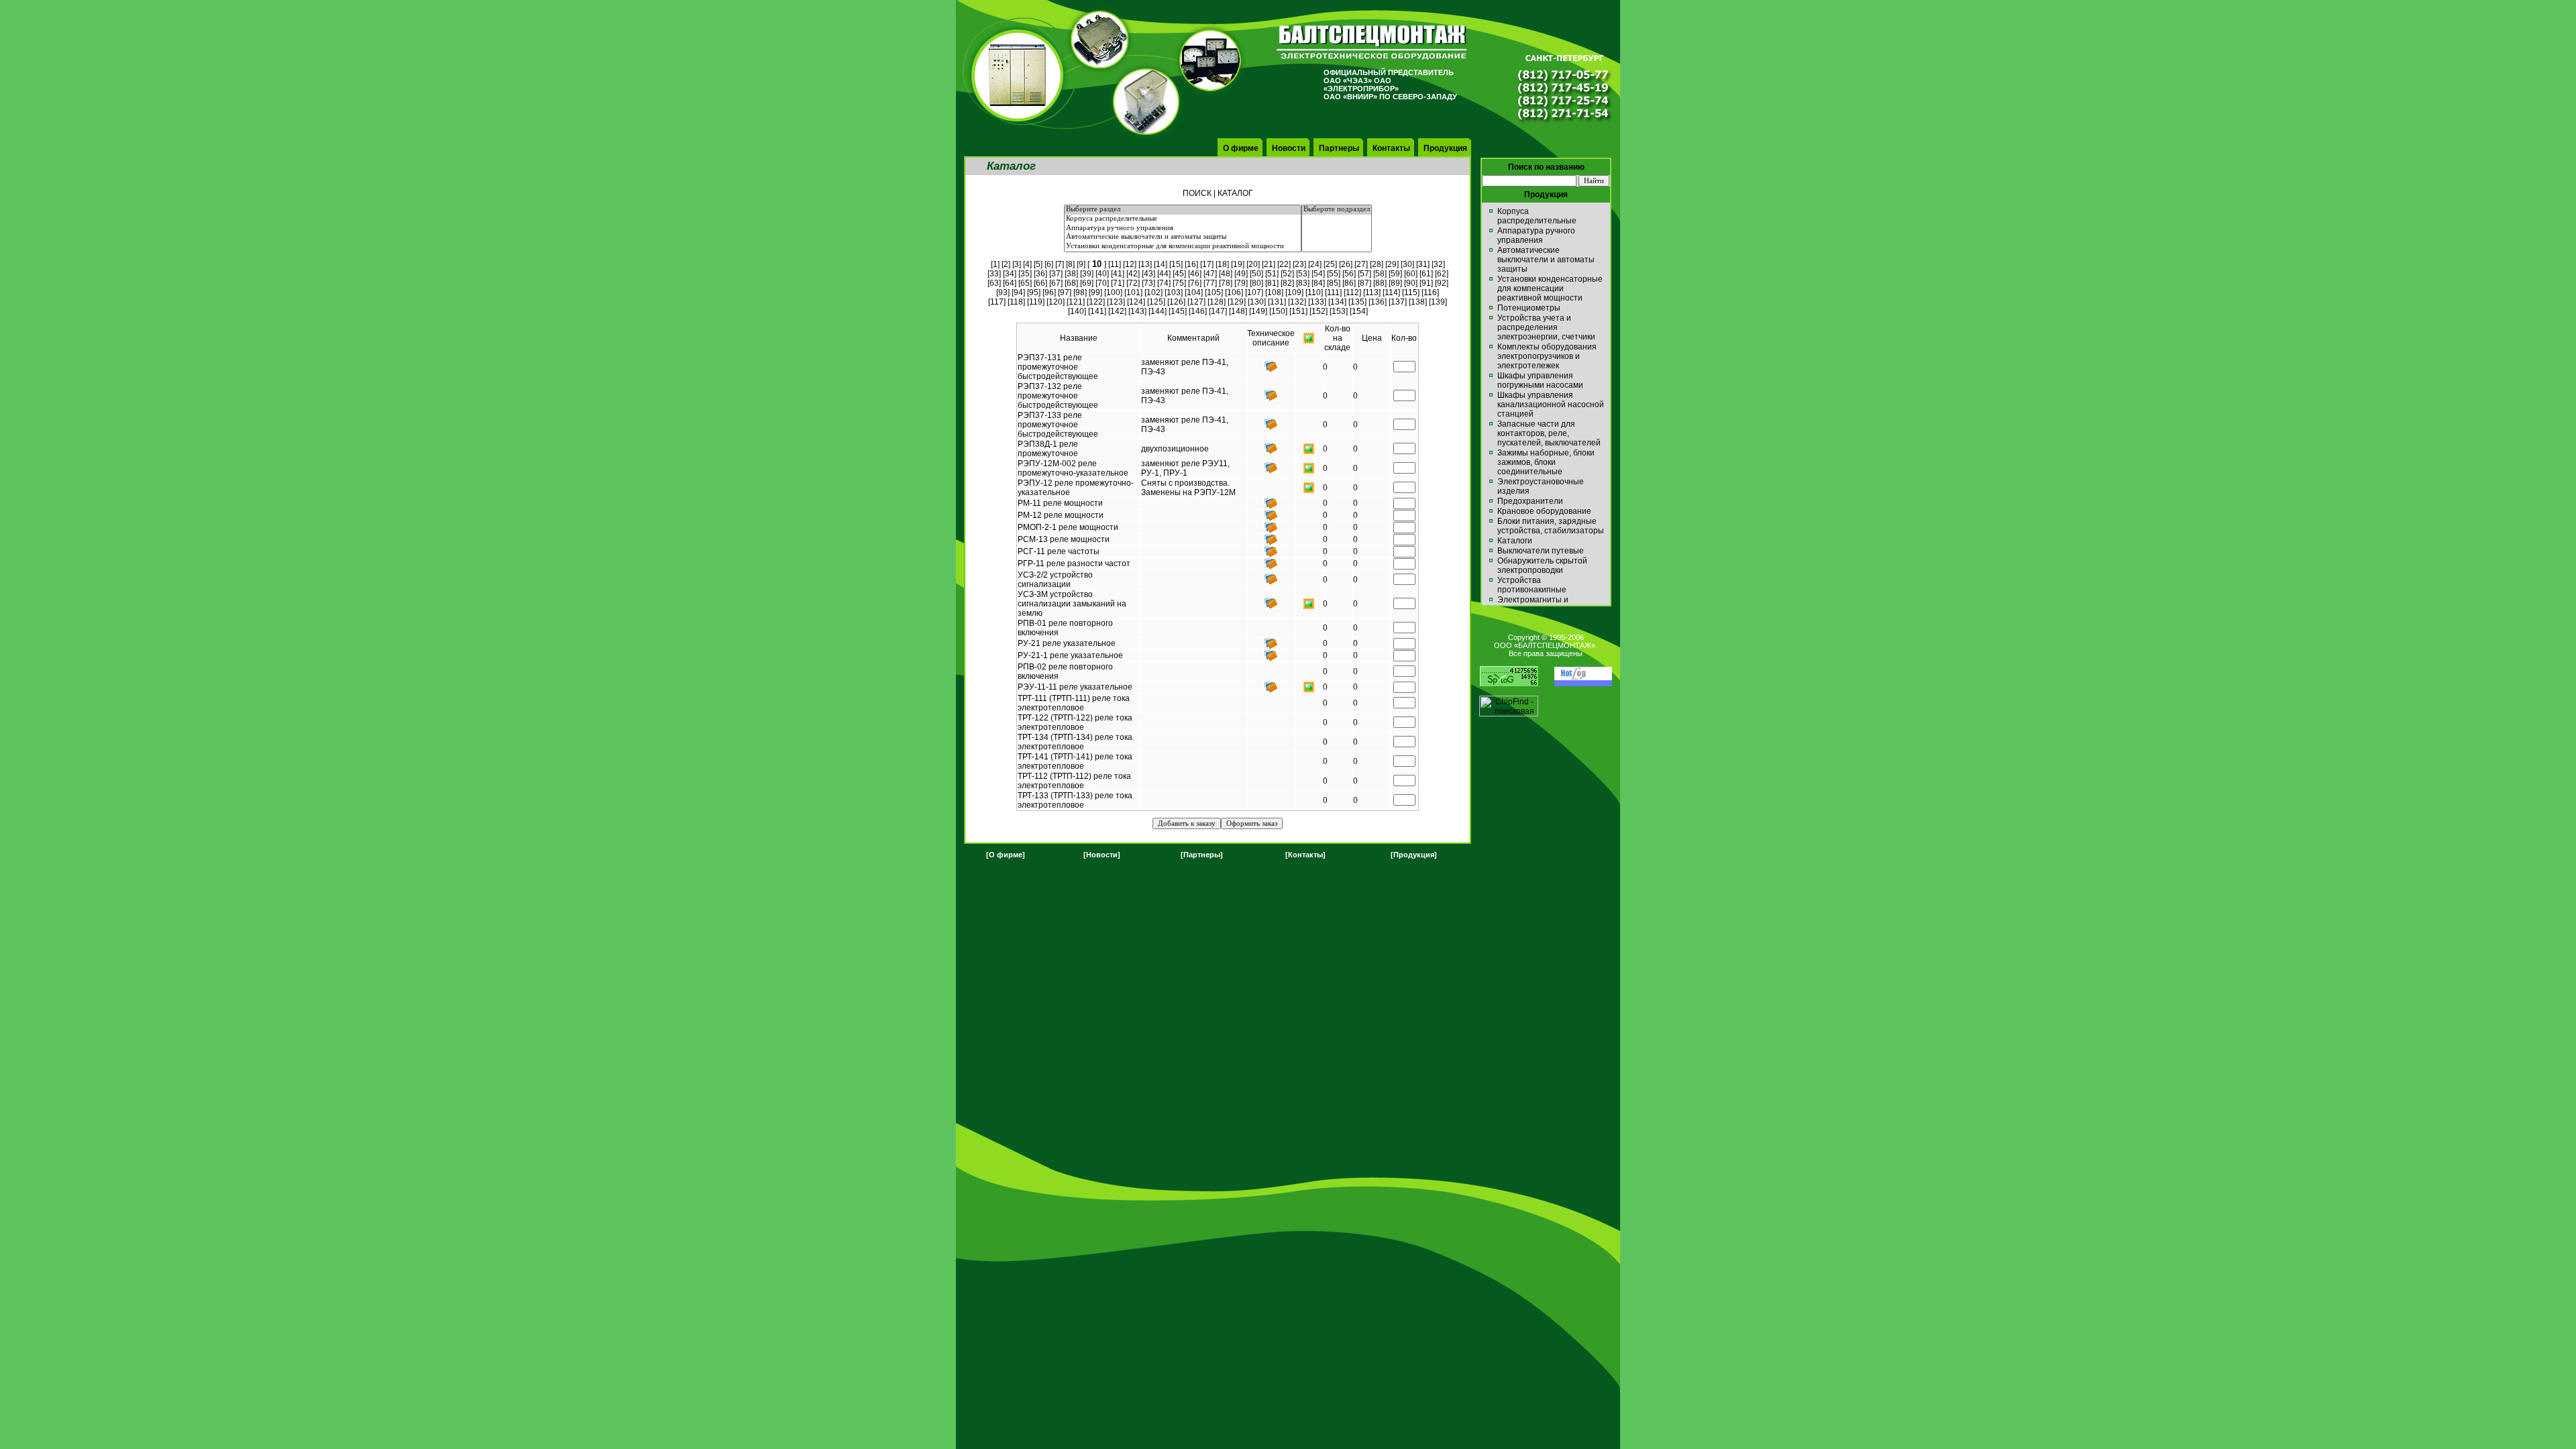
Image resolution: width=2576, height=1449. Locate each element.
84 (1318, 283)
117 (997, 302)
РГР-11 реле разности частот (1074, 563)
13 (1145, 264)
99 (1095, 292)
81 (1272, 283)
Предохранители (1530, 501)
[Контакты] (1305, 855)
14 (1161, 264)
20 (1253, 264)
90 (1411, 283)
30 (1407, 264)
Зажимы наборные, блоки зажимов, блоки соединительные (1546, 462)
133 (1317, 302)
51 (1272, 274)
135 (1357, 302)
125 (1156, 302)
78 (1226, 283)
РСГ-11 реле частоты (1059, 551)
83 (1303, 283)
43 (1148, 274)
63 (994, 283)
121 (1076, 302)
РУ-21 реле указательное (1067, 643)
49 (1241, 274)
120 (1056, 302)
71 (1118, 283)
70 (1102, 283)
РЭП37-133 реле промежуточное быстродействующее (1058, 425)
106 (1234, 292)
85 (1334, 283)
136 (1378, 302)
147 (1218, 311)
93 (1003, 292)
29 (1392, 264)
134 (1337, 302)
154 (1359, 311)
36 (1040, 274)
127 (1196, 302)
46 (1195, 274)
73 (1148, 283)
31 (1423, 264)
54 (1318, 274)
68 (1071, 283)
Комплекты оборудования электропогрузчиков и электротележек (1547, 356)
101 (1133, 292)
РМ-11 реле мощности (1060, 503)
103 (1174, 292)
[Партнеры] (1202, 855)
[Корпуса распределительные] (1183, 219)
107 (1254, 292)
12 (1130, 264)
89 (1395, 283)
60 (1411, 274)
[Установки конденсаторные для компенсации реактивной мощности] (1183, 247)
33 (994, 274)
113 (1372, 292)
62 (1442, 274)
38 (1071, 274)
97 (1065, 292)
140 (1077, 311)
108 (1274, 292)
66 (1040, 283)
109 (1294, 292)
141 (1097, 311)
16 (1191, 264)
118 (1016, 302)
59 (1395, 274)
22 (1284, 264)
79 (1241, 283)
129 (1237, 302)
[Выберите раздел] (1183, 210)
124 (1136, 302)
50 (1256, 274)
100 (1113, 292)
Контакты (1391, 148)
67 (1056, 283)
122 (1096, 302)
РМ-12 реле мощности (1061, 515)
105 (1214, 292)
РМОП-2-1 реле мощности (1068, 527)
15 (1176, 264)
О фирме (1241, 148)
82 (1287, 283)
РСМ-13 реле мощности (1064, 539)
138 (1418, 302)
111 (1333, 292)
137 (1398, 302)
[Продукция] (1414, 855)
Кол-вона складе (1337, 338)
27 (1361, 264)
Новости (1289, 148)
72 (1133, 283)
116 (1430, 292)
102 (1153, 292)
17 (1207, 264)
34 (1010, 274)
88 (1380, 283)
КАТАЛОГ (1235, 193)
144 (1158, 311)
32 (1438, 264)
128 (1217, 302)
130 (1257, 302)
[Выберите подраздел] (1337, 210)
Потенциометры (1529, 308)
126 (1176, 302)
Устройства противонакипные (1532, 585)
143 (1137, 311)
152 (1319, 311)
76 (1195, 283)
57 (1364, 274)
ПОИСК (1197, 193)
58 (1380, 274)
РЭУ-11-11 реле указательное (1075, 687)
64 (1010, 283)
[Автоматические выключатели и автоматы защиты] (1183, 237)
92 (1442, 283)
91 (1426, 283)
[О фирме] (1006, 855)
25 (1330, 264)
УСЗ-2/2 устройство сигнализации (1055, 580)
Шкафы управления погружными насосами (1540, 380)
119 (1036, 302)
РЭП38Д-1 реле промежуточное (1048, 449)
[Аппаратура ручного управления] (1183, 229)
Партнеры (1339, 148)
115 (1411, 292)
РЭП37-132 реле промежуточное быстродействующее (1058, 396)
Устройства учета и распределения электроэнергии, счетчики (1546, 327)
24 (1315, 264)
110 (1314, 292)
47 (1210, 274)
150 (1278, 311)
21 (1269, 264)
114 (1391, 292)
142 (1117, 311)
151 (1298, 311)
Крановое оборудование (1544, 511)
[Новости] (1102, 855)
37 (1056, 274)
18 (1222, 264)
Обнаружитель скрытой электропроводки (1542, 566)
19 (1238, 264)
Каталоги (1515, 541)
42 (1133, 274)
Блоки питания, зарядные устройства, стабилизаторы (1551, 526)
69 (1087, 283)
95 (1034, 292)
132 (1297, 302)
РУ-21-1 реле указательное (1070, 655)
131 (1277, 302)
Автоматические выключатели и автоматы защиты (1546, 260)
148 (1238, 311)
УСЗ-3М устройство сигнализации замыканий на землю (1072, 604)
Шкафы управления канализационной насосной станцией (1551, 405)
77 (1210, 283)
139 (1438, 302)
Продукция (1445, 148)
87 (1364, 283)
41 (1118, 274)
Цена (1372, 338)
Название (1079, 338)
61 (1426, 274)
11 (1115, 264)
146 (1198, 311)
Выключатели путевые (1541, 551)
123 (1116, 302)
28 (1377, 264)
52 (1287, 274)
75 (1179, 283)
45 (1179, 274)
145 (1178, 311)
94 (1018, 292)
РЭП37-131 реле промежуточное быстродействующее (1058, 367)
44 (1164, 274)
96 (1049, 292)
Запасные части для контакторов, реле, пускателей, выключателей (1549, 433)
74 (1164, 283)
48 (1226, 274)
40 (1102, 274)
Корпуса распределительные (1537, 216)
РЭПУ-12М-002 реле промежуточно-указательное (1073, 468)
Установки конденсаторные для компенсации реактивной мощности (1550, 288)
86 (1349, 283)
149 (1258, 311)
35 (1025, 274)
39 (1087, 274)
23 (1299, 264)
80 (1256, 283)
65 (1025, 283)
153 (1339, 311)
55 (1334, 274)
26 (1346, 264)
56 (1349, 274)
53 (1303, 274)
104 (1194, 292)
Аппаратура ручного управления (1536, 235)
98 (1080, 292)
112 (1352, 292)
